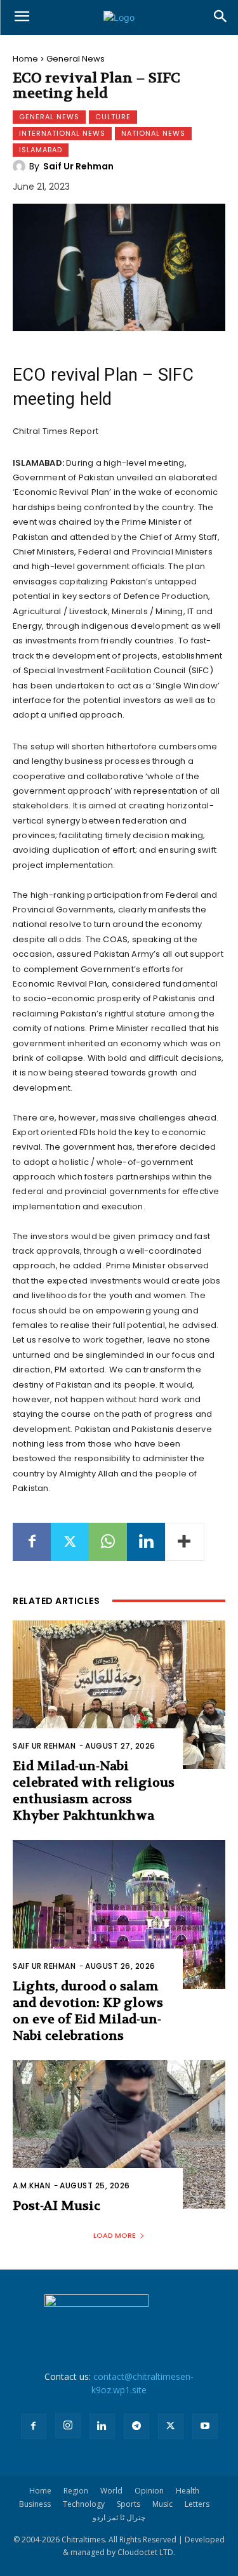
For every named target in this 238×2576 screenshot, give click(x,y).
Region (76, 2491)
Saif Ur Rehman (78, 166)
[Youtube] (205, 2426)
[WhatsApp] (108, 1542)
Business (35, 2504)
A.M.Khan (31, 2185)
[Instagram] (68, 2426)
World (111, 2491)
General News (76, 59)
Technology (84, 2504)
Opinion (149, 2491)
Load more (115, 2235)
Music (162, 2504)
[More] (185, 1542)
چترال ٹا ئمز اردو (119, 2517)
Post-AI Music (56, 2206)
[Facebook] (32, 1542)
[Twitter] (70, 1542)
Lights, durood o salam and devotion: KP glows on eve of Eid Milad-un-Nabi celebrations (88, 2011)
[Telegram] (136, 2426)
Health (188, 2491)
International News (62, 133)
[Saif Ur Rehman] (21, 166)
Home (25, 59)
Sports (129, 2504)
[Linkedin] (146, 1542)
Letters (197, 2504)
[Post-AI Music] (119, 2135)
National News (153, 133)
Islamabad (41, 150)
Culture (113, 117)
